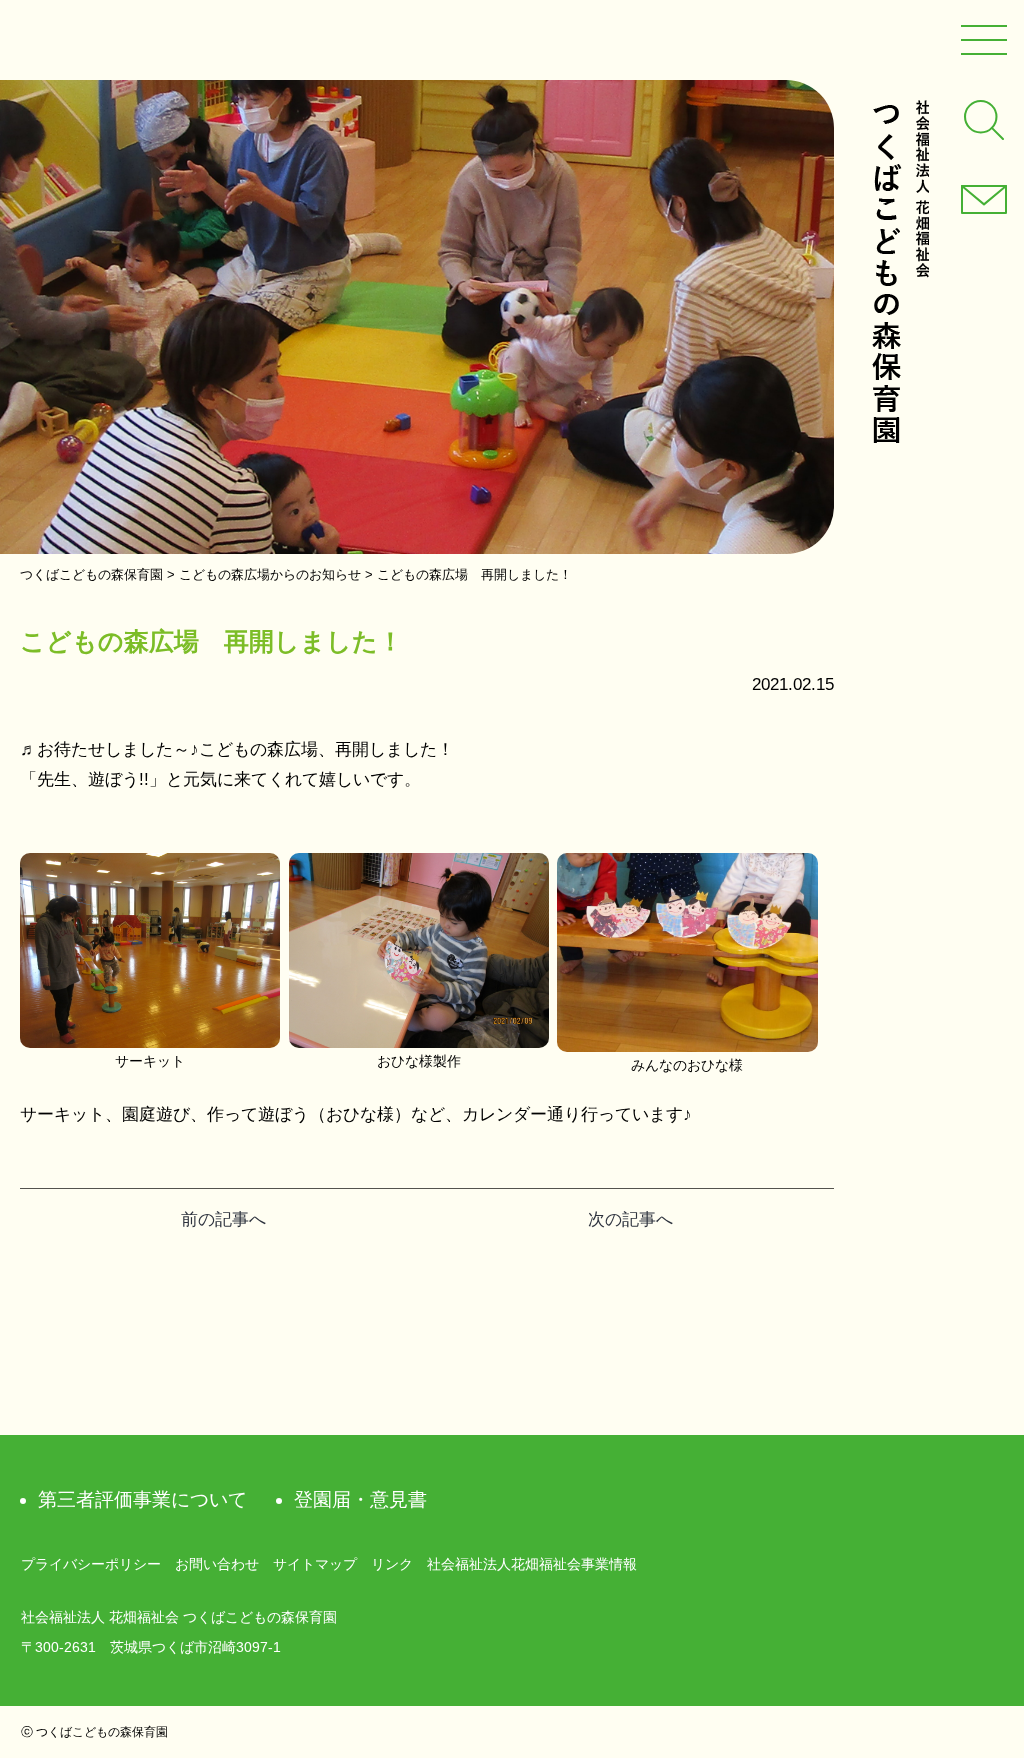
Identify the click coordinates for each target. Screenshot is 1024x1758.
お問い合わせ (217, 1564)
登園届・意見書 (360, 1499)
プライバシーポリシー (91, 1564)
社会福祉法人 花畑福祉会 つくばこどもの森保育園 (900, 271)
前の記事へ (223, 1219)
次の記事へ (630, 1219)
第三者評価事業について (142, 1499)
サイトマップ (315, 1564)
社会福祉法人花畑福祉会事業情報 (532, 1564)
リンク (392, 1564)
